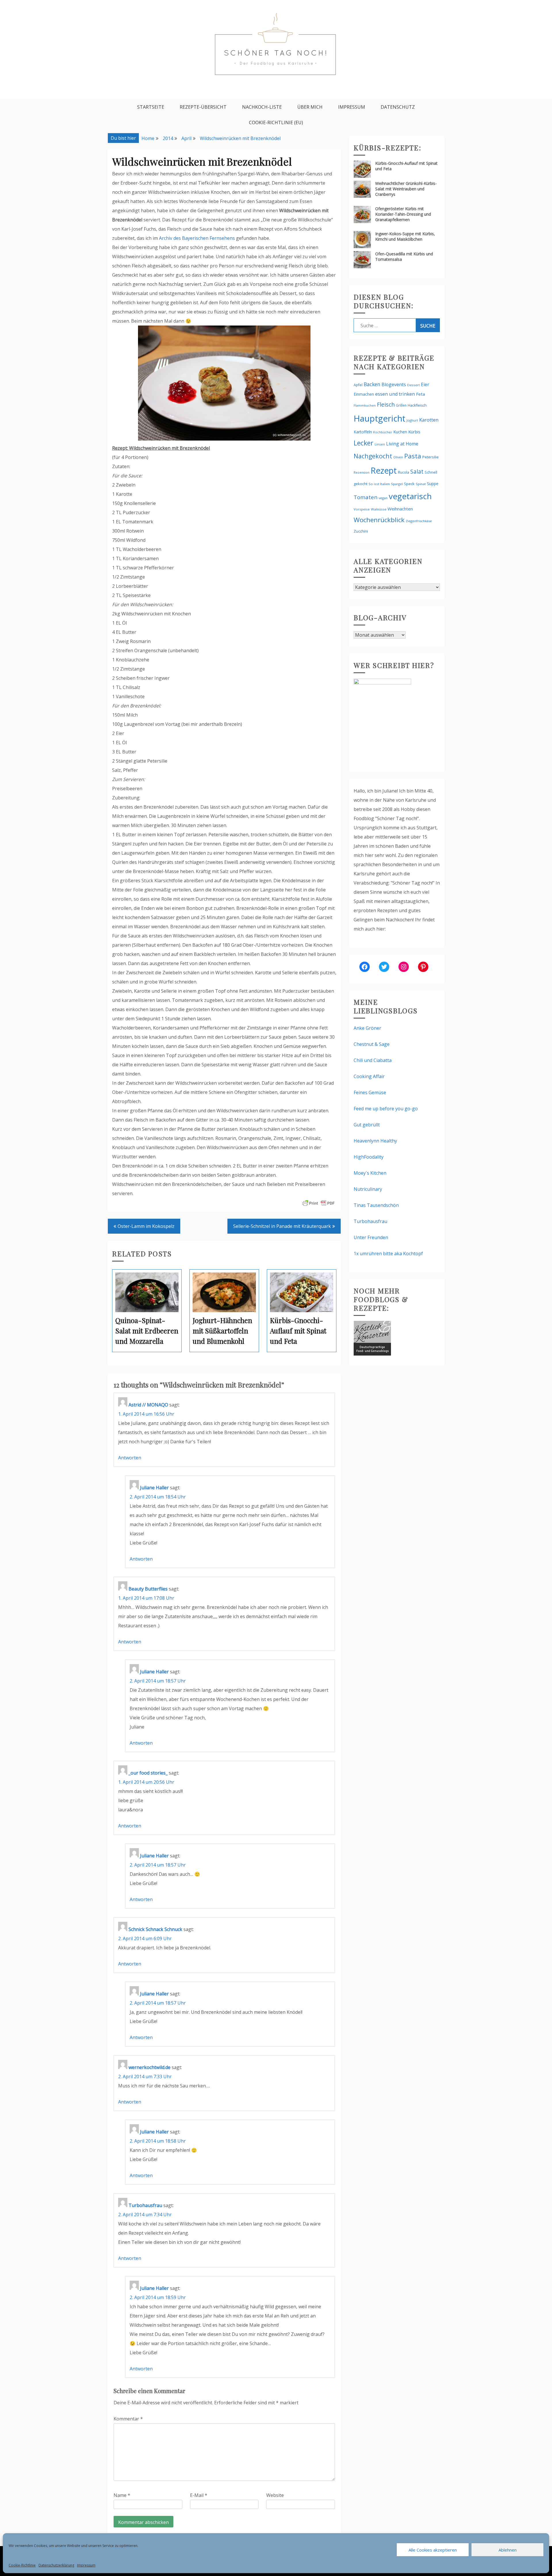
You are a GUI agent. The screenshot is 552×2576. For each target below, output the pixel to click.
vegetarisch (410, 496)
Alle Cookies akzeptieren (433, 2550)
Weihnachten (400, 509)
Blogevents (394, 384)
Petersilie (431, 457)
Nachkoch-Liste (262, 107)
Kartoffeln (363, 432)
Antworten (130, 1458)
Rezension (362, 472)
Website (275, 2495)
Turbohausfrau (145, 2205)
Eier (425, 384)
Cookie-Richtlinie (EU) (276, 123)
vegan (383, 498)
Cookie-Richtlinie (22, 2565)
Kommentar (128, 2419)
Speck (409, 484)
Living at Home (402, 444)
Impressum (86, 2565)
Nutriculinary (368, 1189)
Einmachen (364, 394)
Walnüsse (379, 509)
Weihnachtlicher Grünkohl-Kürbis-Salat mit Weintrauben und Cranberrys (406, 189)
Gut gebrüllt (367, 1125)
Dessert (413, 385)
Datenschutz (398, 107)
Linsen (380, 444)
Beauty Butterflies (148, 1589)
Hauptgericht (379, 418)
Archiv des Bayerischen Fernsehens (197, 238)
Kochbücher (383, 432)
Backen (372, 384)
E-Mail (199, 2495)
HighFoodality (369, 1157)
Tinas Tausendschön (376, 1205)
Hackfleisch (417, 405)
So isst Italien (379, 484)
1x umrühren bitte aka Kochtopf (388, 1253)
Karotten (429, 420)
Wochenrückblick (379, 520)
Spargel (397, 484)
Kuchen (400, 432)
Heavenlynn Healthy (375, 1141)
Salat (417, 471)
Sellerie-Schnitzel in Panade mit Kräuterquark (282, 1226)
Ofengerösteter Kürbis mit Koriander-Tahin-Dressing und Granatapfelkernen (403, 214)
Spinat (421, 484)
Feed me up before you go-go (386, 1109)
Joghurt (412, 420)
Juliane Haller (154, 1488)
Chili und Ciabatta (373, 1060)
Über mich (310, 107)
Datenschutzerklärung (56, 2565)
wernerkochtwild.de (149, 2067)
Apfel (358, 385)
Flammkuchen (365, 405)
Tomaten (366, 497)
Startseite (151, 107)
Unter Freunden (371, 1237)
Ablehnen (508, 2550)
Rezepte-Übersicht (203, 107)
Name (122, 2495)
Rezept (384, 470)
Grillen (401, 405)
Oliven (398, 457)
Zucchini (361, 531)
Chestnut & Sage (372, 1044)
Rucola (404, 472)
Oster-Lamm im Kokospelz (146, 1226)
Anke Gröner (367, 1028)
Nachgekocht (373, 456)
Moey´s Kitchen (370, 1173)
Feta (420, 394)
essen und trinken (395, 394)
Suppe (433, 484)
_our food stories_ (148, 1773)
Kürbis (414, 432)
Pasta (413, 456)
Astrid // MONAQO (148, 1405)
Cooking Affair (369, 1076)
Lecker (364, 443)
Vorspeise (362, 509)
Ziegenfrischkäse (419, 521)
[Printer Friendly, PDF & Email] (319, 1203)
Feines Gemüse (370, 1092)
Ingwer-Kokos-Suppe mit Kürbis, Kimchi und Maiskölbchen (405, 236)
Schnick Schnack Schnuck (155, 1929)
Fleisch (386, 404)
